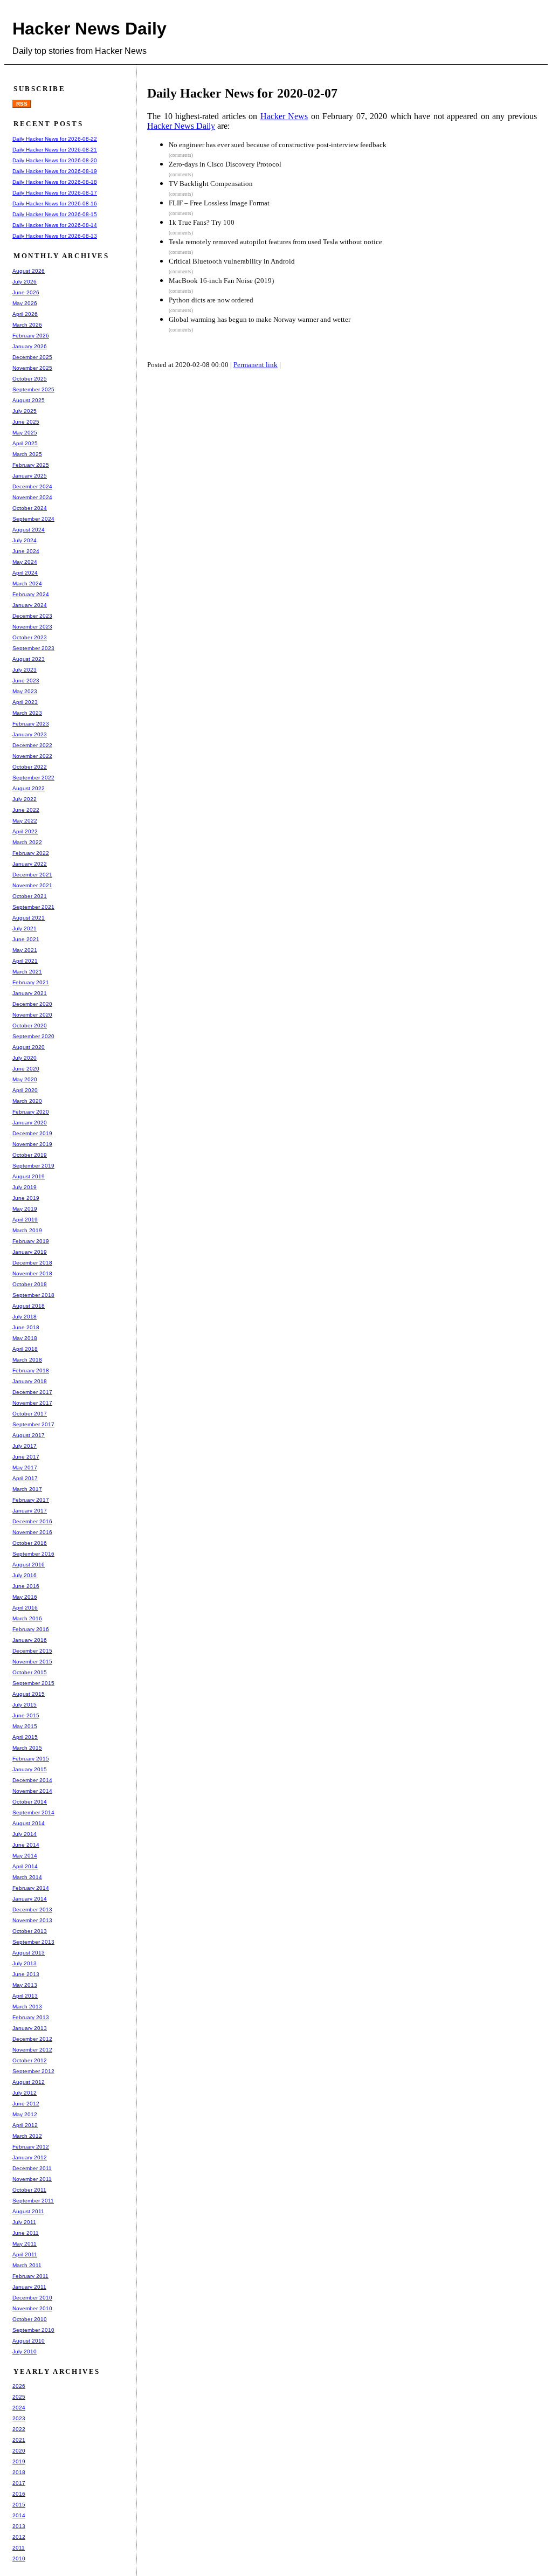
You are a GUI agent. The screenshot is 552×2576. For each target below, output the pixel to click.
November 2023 (32, 627)
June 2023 (26, 681)
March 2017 (27, 1489)
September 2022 (33, 778)
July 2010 (25, 2351)
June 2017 (26, 1457)
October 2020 (30, 1025)
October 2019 (30, 1155)
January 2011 (29, 2287)
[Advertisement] (349, 417)
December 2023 (32, 616)
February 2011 (30, 2276)
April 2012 (25, 2125)
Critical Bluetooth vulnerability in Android (232, 261)
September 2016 (33, 1554)
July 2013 (25, 1963)
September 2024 (33, 519)
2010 (19, 2558)
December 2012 (32, 2039)
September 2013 (33, 1942)
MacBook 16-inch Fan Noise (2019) (221, 281)
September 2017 (33, 1424)
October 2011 (29, 2190)
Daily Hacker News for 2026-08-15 (55, 214)
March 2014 (27, 1877)
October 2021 (30, 896)
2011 (19, 2548)
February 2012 (31, 2147)
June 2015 (26, 1715)
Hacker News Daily (89, 29)
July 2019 (25, 1187)
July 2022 (25, 799)
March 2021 (27, 972)
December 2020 (32, 1004)
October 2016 (30, 1543)
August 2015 (29, 1694)
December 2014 (32, 1780)
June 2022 (26, 810)
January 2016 (30, 1640)
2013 (19, 2526)
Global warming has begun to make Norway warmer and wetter (260, 319)
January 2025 (30, 476)
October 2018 (30, 1284)
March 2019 (27, 1230)
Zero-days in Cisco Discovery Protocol (225, 164)
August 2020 (29, 1047)
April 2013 (25, 1996)
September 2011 (33, 2201)
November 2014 (32, 1791)
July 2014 (25, 1834)
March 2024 (27, 583)
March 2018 (27, 1360)
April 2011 (25, 2254)
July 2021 (25, 928)
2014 (19, 2515)
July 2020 (25, 1058)
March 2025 (27, 454)
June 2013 (26, 1974)
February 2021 (31, 982)
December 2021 (32, 875)
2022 (19, 2429)
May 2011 (25, 2244)
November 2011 (32, 2179)
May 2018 (25, 1338)
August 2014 (29, 1823)
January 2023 (30, 734)
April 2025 (25, 443)
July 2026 (25, 282)
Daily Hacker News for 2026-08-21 (55, 150)
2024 (19, 2408)
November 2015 (32, 1662)
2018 (19, 2472)
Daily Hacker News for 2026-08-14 (55, 225)
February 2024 (31, 594)
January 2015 (30, 1769)
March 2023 (27, 713)
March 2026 (27, 325)
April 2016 (25, 1608)
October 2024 (30, 508)
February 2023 (31, 724)
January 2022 (30, 864)
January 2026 (30, 346)
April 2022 (25, 831)
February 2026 (31, 336)
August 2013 (29, 1953)
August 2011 (28, 2211)
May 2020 (25, 1079)
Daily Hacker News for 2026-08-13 (55, 236)
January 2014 (30, 1899)
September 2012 (33, 2071)
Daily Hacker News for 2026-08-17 (55, 193)
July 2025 (25, 411)
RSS (22, 104)
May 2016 (25, 1597)
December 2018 (32, 1263)
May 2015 (25, 1726)
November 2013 (32, 1920)
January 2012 (30, 2157)
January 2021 (30, 993)
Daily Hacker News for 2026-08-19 (55, 171)
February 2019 (31, 1241)
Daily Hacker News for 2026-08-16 (55, 203)
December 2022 (32, 745)
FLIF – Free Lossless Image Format (219, 203)
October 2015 (30, 1672)
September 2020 (33, 1036)
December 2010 (32, 2298)
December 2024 (32, 486)
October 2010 (30, 2319)
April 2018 (25, 1349)
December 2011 (32, 2168)
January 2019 (30, 1252)
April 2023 (25, 702)
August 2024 (29, 530)
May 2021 (25, 950)
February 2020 (31, 1112)
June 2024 (26, 551)
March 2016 (27, 1618)
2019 (19, 2461)
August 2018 (29, 1306)
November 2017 (32, 1403)
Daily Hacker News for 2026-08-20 (55, 160)
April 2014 (25, 1866)
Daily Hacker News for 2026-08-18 (55, 182)
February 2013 (31, 2017)
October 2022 (30, 767)
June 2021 (26, 939)
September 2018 (33, 1295)
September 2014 (33, 1812)
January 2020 (30, 1123)
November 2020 (32, 1015)
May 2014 (25, 1856)
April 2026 (25, 314)
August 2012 (29, 2082)
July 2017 (25, 1446)
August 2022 (29, 788)
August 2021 (29, 918)
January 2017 (30, 1511)
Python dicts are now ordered (211, 300)
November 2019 (32, 1144)
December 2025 (32, 357)
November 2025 (32, 368)
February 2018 (31, 1370)
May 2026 (25, 303)
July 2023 (25, 670)
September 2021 (33, 907)
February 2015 (31, 1759)
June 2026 (26, 292)
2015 (19, 2505)
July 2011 (24, 2222)
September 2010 (33, 2330)
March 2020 (27, 1101)
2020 (19, 2451)
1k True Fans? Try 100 (202, 222)
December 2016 (32, 1521)
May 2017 (25, 1467)
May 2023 (25, 691)
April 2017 (25, 1478)
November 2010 (32, 2308)
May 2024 (25, 562)
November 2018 (32, 1273)
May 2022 (25, 821)
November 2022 (32, 756)
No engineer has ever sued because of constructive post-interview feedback (278, 145)
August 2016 (29, 1565)
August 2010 (29, 2341)
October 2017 (30, 1414)
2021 (19, 2440)
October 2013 (30, 1931)
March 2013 (27, 2007)
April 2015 (25, 1737)
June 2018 (26, 1327)
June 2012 (26, 2104)
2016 (19, 2494)
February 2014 (31, 1888)
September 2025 (33, 389)
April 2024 (25, 573)
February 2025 (31, 465)
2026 (19, 2386)
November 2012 (32, 2050)
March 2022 (27, 842)
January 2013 (30, 2028)
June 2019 (26, 1198)
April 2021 (25, 961)
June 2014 (26, 1845)
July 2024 (25, 540)
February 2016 (31, 1629)
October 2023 (30, 637)
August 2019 (29, 1176)
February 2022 (31, 853)
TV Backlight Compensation (211, 184)
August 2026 (29, 271)
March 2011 (27, 2265)
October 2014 (30, 1802)
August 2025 (29, 400)
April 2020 (25, 1090)
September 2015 (33, 1683)
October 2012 (30, 2060)
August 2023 (29, 659)
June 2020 (26, 1069)
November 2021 (32, 885)
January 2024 (30, 605)
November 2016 (32, 1532)
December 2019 (32, 1133)
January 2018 (30, 1381)
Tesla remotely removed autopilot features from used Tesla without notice (275, 242)
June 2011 (26, 2233)
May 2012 (25, 2114)
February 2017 (31, 1500)
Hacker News (284, 116)
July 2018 (25, 1317)
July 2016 (25, 1575)
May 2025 (25, 433)
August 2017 (29, 1435)
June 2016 (26, 1586)
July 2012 (25, 2093)
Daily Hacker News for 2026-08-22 (55, 139)
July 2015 (25, 1705)
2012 (19, 2537)
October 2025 (30, 379)
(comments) (181, 155)
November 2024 (32, 497)
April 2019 (25, 1220)
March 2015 (27, 1748)
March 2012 (27, 2136)
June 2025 (26, 422)
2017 (19, 2483)
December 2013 (32, 1909)
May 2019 (25, 1209)
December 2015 (32, 1651)
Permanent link (256, 365)
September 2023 (33, 648)
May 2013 (25, 1985)
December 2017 (32, 1392)
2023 (19, 2418)
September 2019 (33, 1166)
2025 (19, 2397)
